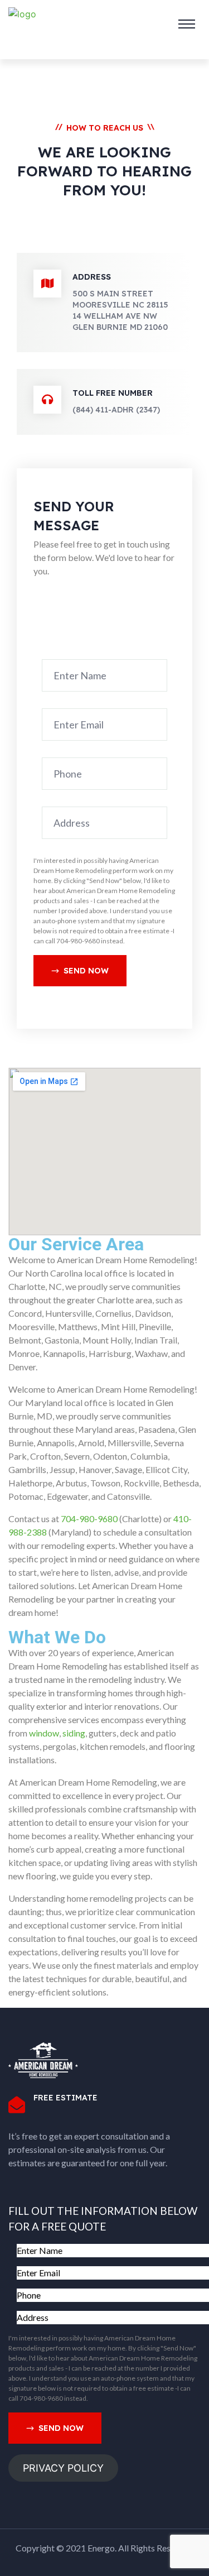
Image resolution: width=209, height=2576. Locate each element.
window (44, 1733)
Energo (101, 2548)
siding (74, 1733)
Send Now (86, 971)
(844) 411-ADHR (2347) (116, 410)
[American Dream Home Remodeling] (22, 24)
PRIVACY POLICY (63, 2468)
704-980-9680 (89, 1519)
